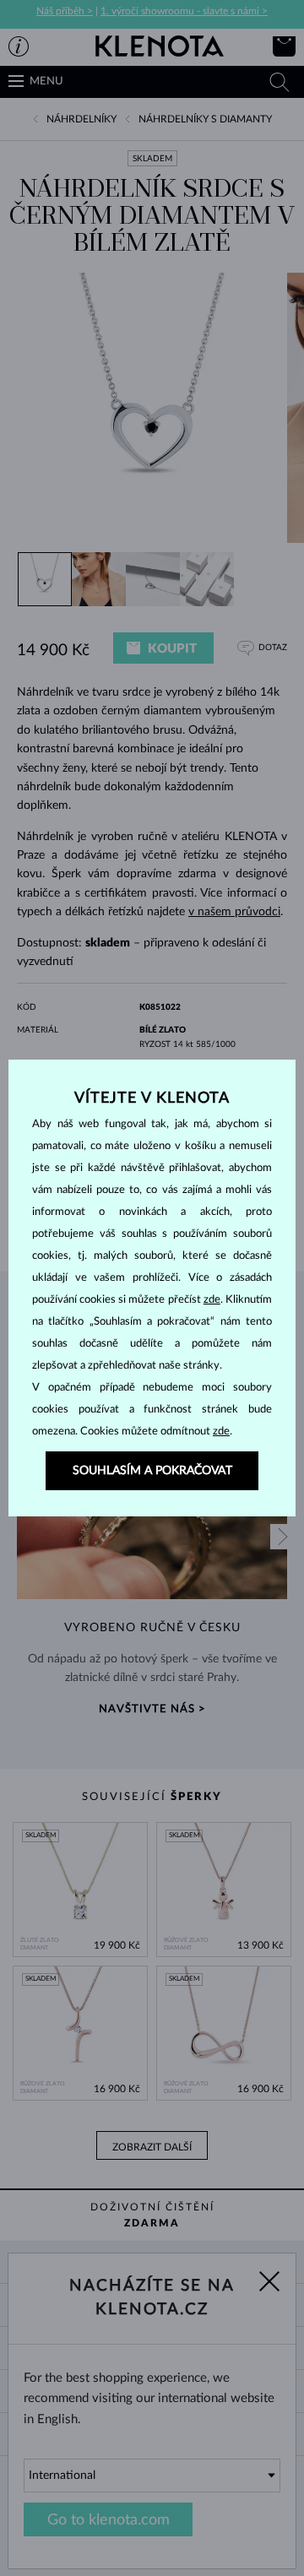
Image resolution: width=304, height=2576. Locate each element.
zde (212, 1300)
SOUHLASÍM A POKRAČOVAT (152, 1471)
